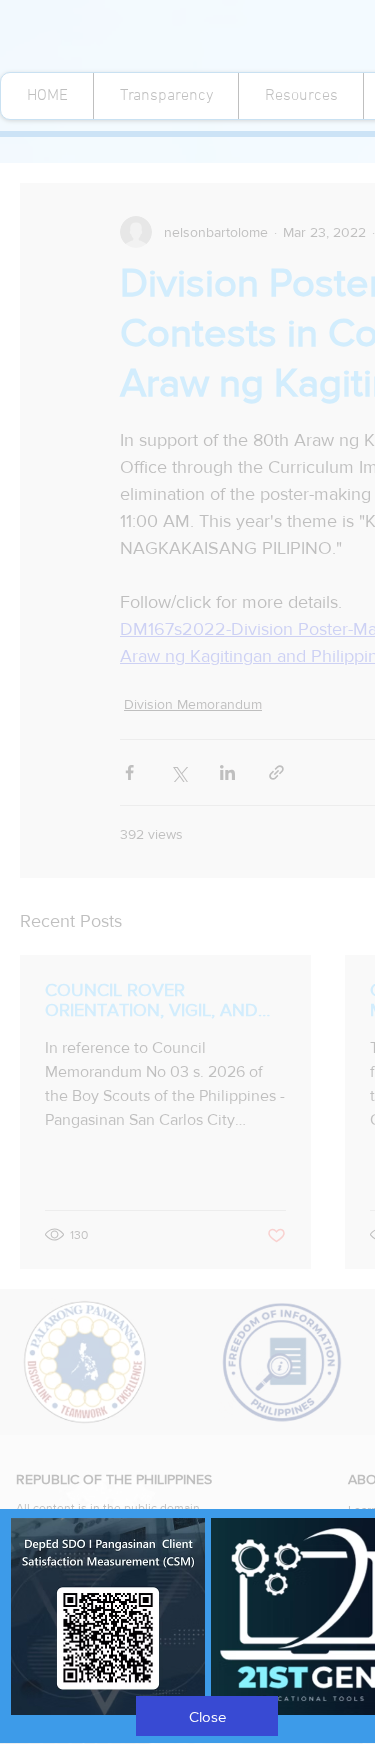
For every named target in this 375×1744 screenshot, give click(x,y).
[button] (207, 1716)
